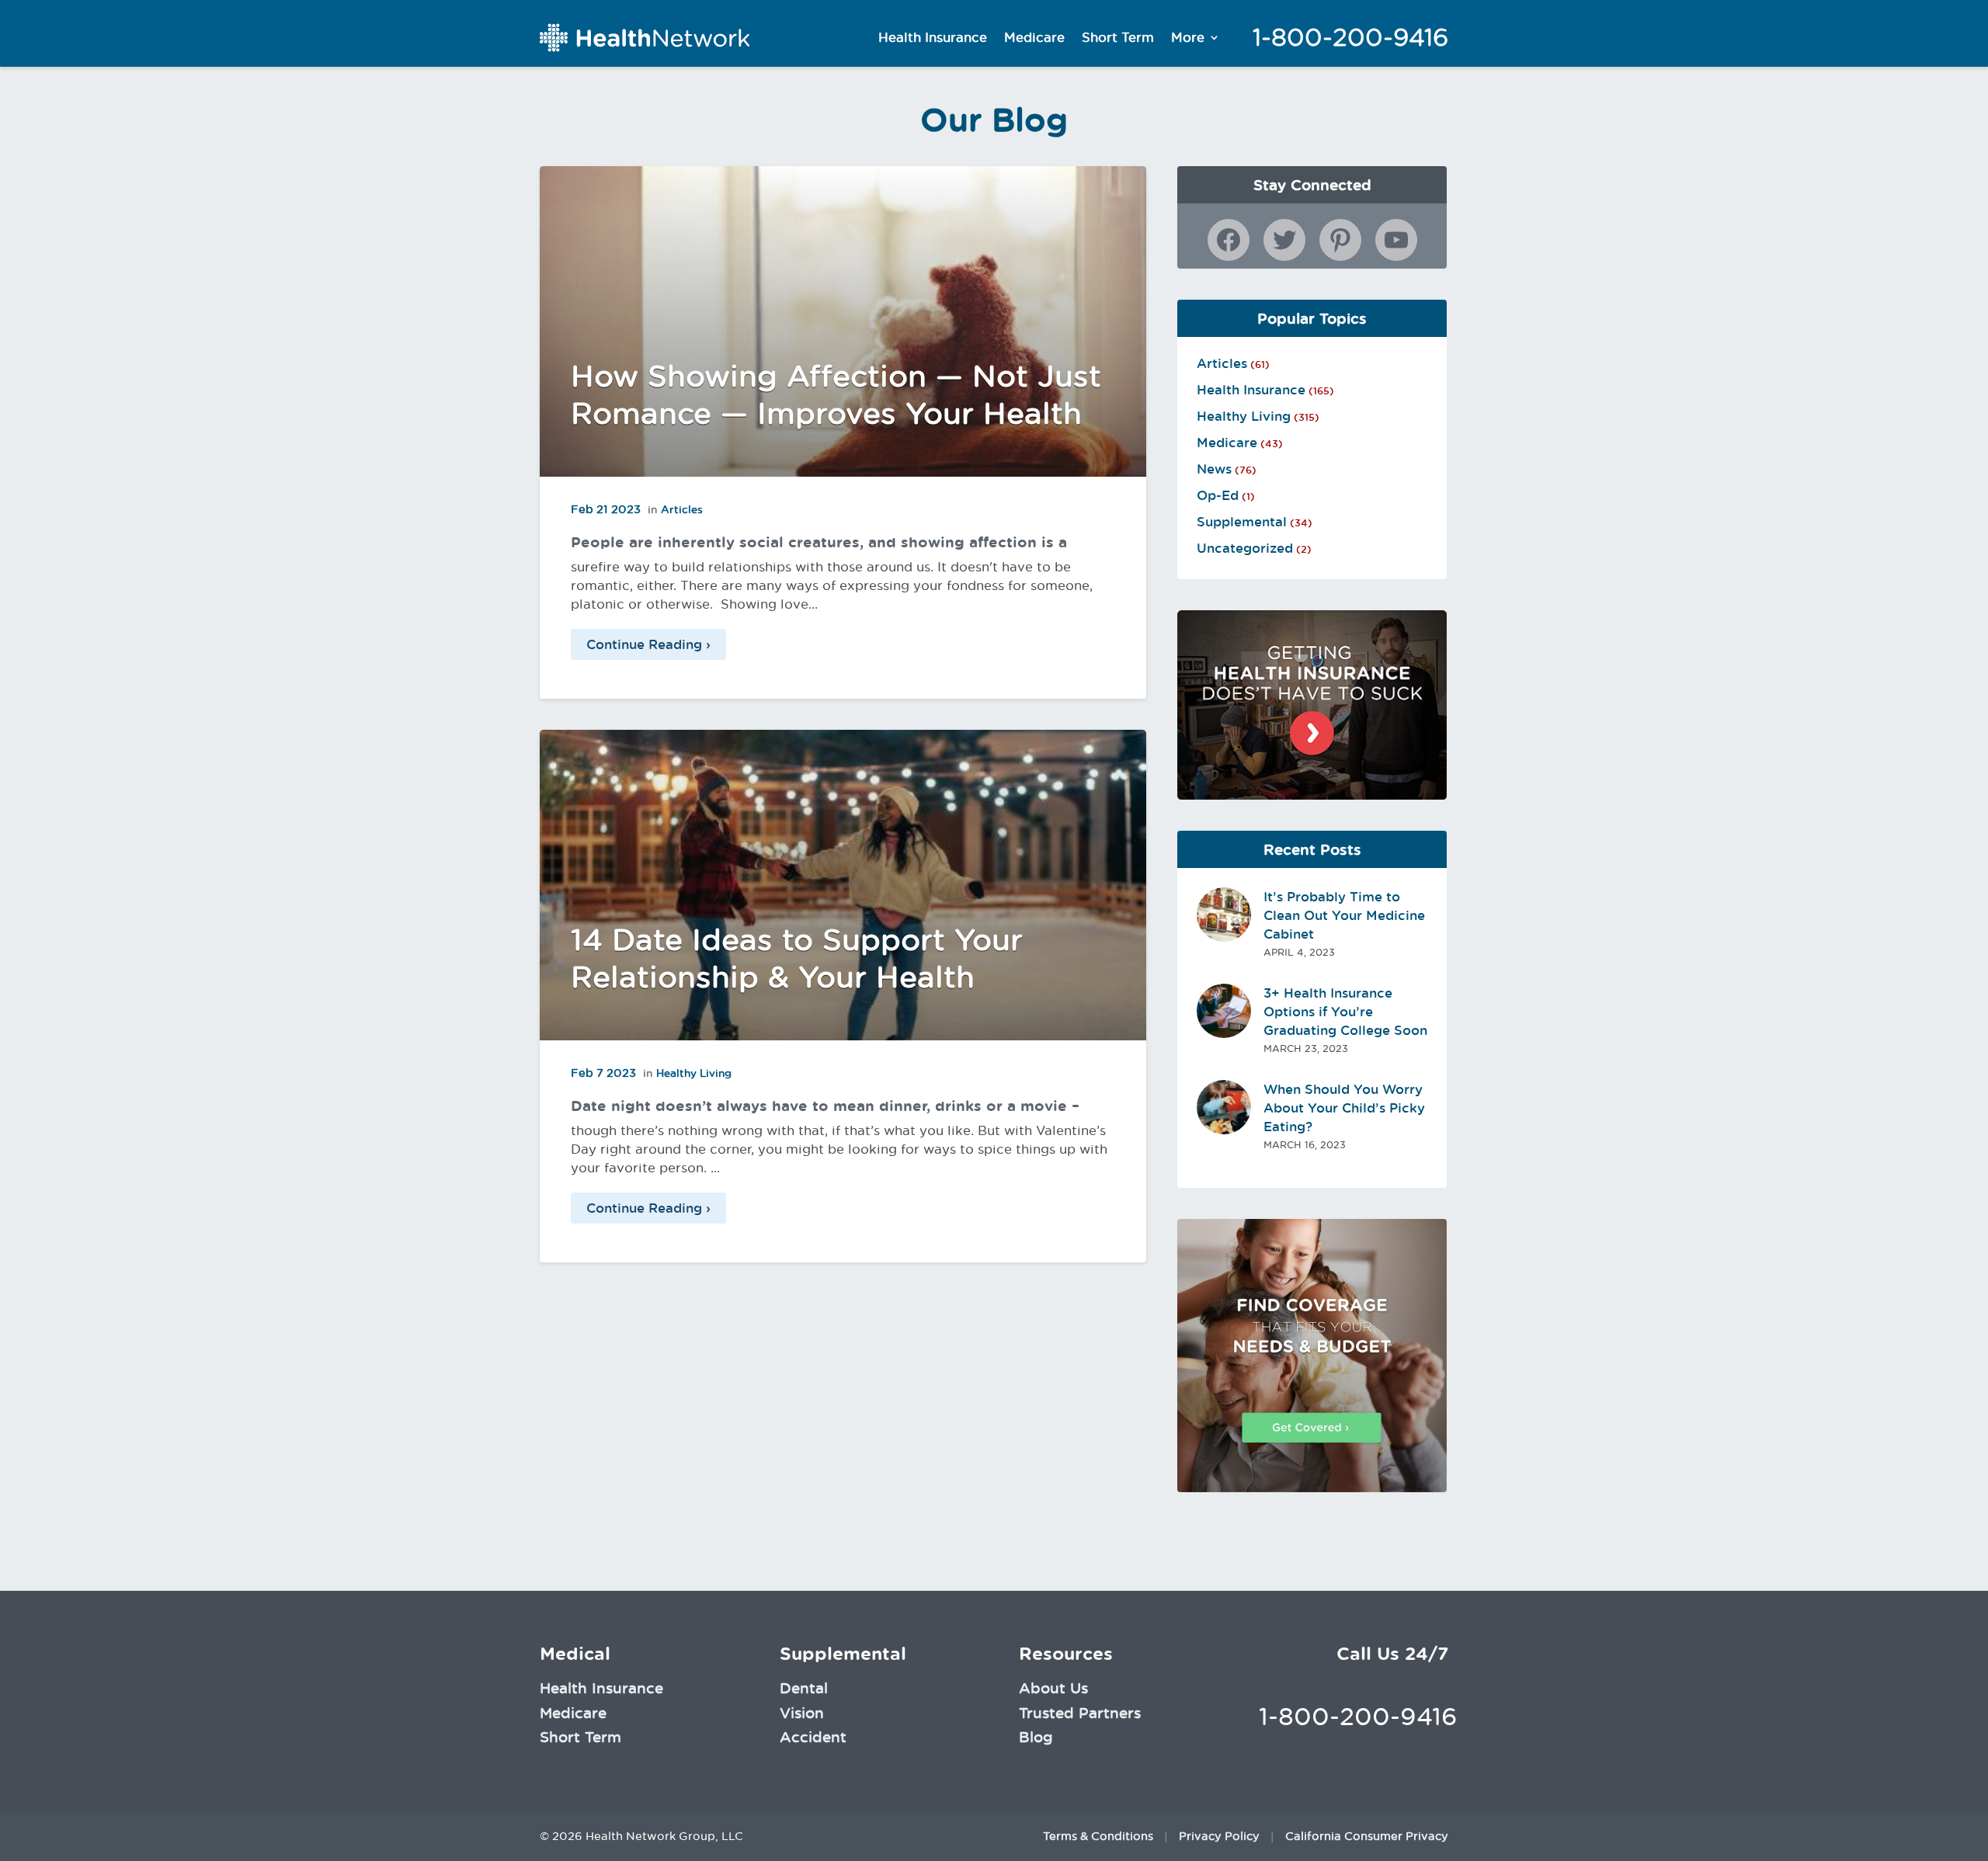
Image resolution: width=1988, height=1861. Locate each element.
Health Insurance (933, 37)
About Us (1053, 1688)
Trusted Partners (1080, 1713)
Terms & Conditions (1098, 1836)
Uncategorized (1245, 548)
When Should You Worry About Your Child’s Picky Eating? (1344, 1108)
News (1214, 469)
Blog (1036, 1737)
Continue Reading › (648, 644)
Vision (802, 1713)
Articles (682, 509)
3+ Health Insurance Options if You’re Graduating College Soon (1345, 1012)
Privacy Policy (1219, 1836)
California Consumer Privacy (1367, 1836)
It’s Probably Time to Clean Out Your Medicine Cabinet (1344, 915)
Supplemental (1242, 522)
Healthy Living (694, 1073)
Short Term (1118, 37)
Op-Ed (1218, 495)
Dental (804, 1688)
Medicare (1034, 37)
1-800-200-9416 (1350, 37)
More (1188, 37)
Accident (813, 1737)
